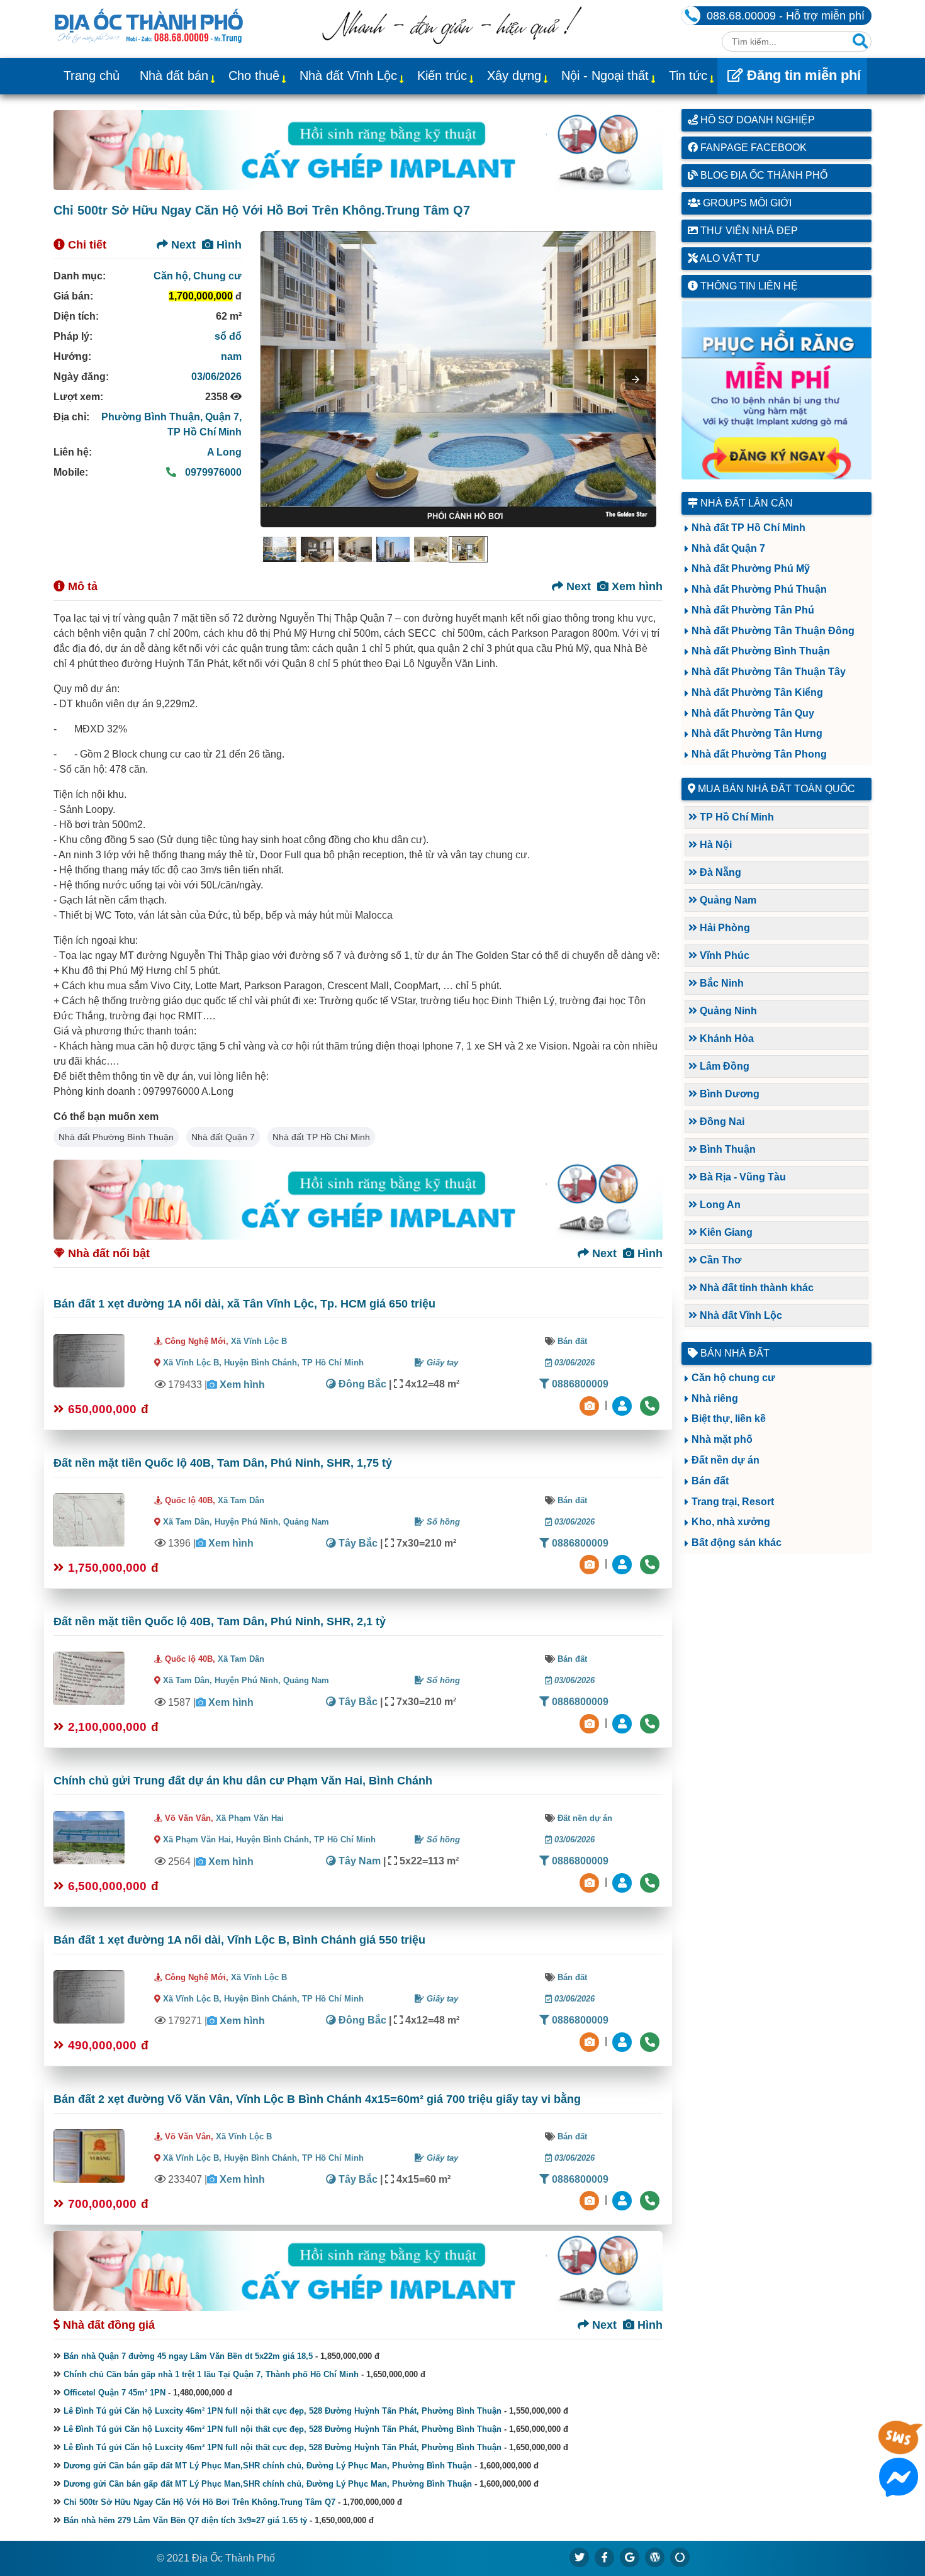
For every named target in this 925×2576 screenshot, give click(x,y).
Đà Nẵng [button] (719, 872)
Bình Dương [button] (728, 1094)
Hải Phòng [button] (724, 928)
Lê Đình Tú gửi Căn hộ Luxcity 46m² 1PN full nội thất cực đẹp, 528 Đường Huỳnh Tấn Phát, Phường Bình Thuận (283, 2411)
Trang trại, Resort (733, 1502)
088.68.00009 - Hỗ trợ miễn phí (786, 16)
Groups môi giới (746, 203)
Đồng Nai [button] (721, 1122)
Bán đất (572, 1341)
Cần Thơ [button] (719, 1260)
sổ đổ (228, 336)
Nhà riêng (715, 1398)
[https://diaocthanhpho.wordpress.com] (655, 2557)
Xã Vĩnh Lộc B (259, 1341)
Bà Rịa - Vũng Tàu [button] (742, 1177)
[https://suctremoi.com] (680, 2557)
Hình (227, 245)
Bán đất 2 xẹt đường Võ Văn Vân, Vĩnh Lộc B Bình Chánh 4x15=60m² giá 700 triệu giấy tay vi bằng (317, 2099)
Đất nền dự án (585, 1818)
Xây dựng (514, 76)
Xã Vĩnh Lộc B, (192, 1363)
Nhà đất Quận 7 (223, 1137)
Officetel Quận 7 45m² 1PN (115, 2393)
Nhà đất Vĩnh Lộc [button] (740, 1315)
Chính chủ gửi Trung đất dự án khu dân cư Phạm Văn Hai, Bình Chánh (243, 1781)
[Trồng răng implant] (777, 390)
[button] (636, 379)
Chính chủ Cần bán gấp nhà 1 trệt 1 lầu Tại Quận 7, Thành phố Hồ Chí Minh (211, 2374)
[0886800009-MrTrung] (624, 1882)
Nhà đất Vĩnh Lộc (348, 76)
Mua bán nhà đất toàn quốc (776, 789)
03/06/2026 (216, 377)
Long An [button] (719, 1205)
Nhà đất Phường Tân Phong (759, 754)
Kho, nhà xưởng (731, 1522)
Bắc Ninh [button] (720, 983)
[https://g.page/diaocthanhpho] (630, 2557)
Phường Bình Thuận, (153, 417)
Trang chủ (92, 76)
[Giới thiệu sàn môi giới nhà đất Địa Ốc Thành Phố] (452, 41)
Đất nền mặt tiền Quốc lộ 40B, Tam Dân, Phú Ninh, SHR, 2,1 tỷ (220, 1621)
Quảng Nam (306, 1522)
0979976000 (212, 472)
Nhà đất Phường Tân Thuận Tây (769, 672)
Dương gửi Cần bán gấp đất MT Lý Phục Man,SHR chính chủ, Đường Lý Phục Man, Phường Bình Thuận (268, 2466)
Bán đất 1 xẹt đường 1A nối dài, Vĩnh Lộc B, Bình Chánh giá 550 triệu (239, 1940)
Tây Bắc (357, 1543)
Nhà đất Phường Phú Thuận (759, 589)
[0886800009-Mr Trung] (624, 2200)
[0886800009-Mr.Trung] (624, 1405)
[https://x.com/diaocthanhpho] (580, 2557)
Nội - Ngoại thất (605, 76)
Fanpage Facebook (752, 148)
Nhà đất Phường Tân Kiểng (757, 692)
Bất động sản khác (737, 1543)
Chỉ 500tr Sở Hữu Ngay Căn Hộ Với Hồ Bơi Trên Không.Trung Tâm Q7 (199, 2502)
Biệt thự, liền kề (729, 1419)
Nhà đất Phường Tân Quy (753, 713)
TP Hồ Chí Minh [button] (736, 817)
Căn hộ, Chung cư (198, 276)
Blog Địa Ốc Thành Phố (763, 175)
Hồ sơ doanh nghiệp (756, 120)
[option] (279, 549)
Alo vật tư (729, 258)
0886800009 (579, 1384)
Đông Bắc (361, 1384)
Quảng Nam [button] (727, 900)
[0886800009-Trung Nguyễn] (624, 1564)
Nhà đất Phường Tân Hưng (757, 733)
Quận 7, (223, 417)
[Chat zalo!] (899, 2448)
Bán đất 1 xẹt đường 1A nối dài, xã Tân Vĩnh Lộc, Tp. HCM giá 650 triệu (244, 1304)
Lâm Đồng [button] (723, 1066)
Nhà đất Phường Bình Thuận (116, 1137)
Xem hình (636, 586)
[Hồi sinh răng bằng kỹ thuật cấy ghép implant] (358, 150)
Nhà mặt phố (722, 1439)
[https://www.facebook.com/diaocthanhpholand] (605, 2557)
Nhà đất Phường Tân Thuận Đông (773, 631)
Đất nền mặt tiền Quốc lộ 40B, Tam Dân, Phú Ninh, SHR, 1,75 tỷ (223, 1463)
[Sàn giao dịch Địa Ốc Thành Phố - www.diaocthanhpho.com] (149, 25)
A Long (224, 452)
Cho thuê (254, 76)
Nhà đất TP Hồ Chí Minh (321, 1137)
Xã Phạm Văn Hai (250, 1818)
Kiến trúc (442, 76)
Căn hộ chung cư (733, 1378)
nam (231, 356)
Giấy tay (441, 1363)
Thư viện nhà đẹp (748, 231)
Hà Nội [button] (715, 845)
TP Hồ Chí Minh (205, 432)
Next (182, 245)
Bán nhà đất (734, 1353)
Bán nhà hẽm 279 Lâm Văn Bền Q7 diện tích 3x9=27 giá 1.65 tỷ (185, 2520)
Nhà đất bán (174, 76)
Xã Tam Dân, (188, 1522)
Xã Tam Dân (241, 1500)
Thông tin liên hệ (748, 286)
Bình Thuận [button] (726, 1149)
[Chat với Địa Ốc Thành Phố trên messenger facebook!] (899, 2489)
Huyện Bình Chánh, (263, 1363)
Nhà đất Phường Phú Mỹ (751, 568)
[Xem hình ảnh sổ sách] (591, 1405)
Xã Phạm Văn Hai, (198, 1840)
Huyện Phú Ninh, (249, 1522)
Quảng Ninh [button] (727, 1011)
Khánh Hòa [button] (726, 1039)
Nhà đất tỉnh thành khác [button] (755, 1288)
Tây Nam (358, 1861)
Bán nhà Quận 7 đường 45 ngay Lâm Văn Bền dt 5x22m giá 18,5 (188, 2356)
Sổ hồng (442, 1522)
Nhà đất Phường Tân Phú (753, 610)
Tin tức (688, 76)
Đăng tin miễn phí (802, 75)
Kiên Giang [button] (725, 1232)
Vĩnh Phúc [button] (723, 955)
